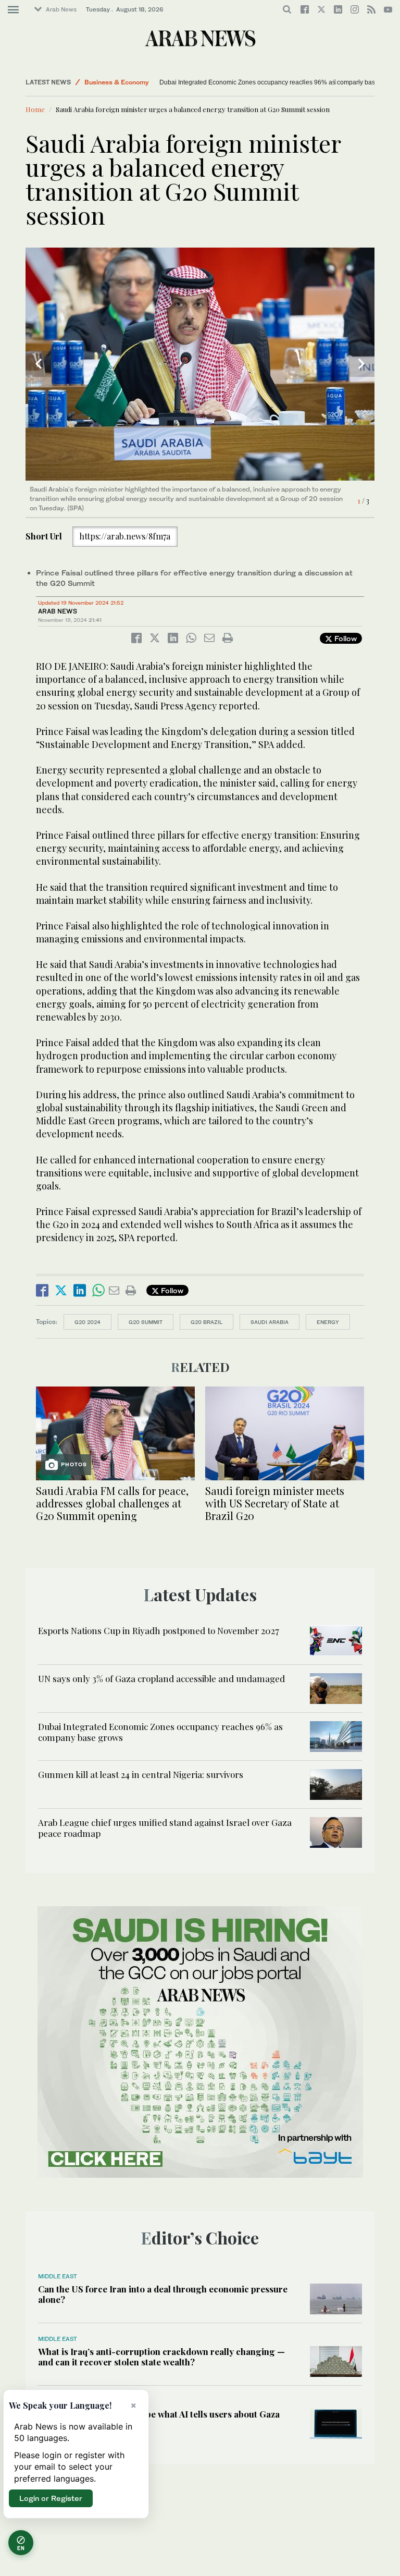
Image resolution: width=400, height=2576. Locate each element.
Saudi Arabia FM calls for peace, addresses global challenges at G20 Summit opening (112, 1503)
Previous (39, 364)
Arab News (61, 9)
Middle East (58, 2276)
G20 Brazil (207, 1322)
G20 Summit (146, 1322)
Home (35, 109)
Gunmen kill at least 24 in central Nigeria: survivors (141, 1774)
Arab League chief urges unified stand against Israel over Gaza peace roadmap (165, 1827)
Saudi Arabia (270, 1322)
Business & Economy (117, 82)
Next (361, 364)
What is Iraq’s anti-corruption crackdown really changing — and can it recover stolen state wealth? (161, 2357)
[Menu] (13, 10)
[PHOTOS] (115, 1432)
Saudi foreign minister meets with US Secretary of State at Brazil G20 (275, 1503)
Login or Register (51, 2498)
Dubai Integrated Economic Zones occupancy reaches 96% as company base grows (267, 82)
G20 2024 (87, 1322)
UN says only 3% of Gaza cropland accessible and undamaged (161, 1678)
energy (328, 1322)
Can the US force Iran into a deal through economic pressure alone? (163, 2294)
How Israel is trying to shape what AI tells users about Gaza (159, 2414)
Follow (345, 638)
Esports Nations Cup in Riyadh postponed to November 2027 (159, 1630)
